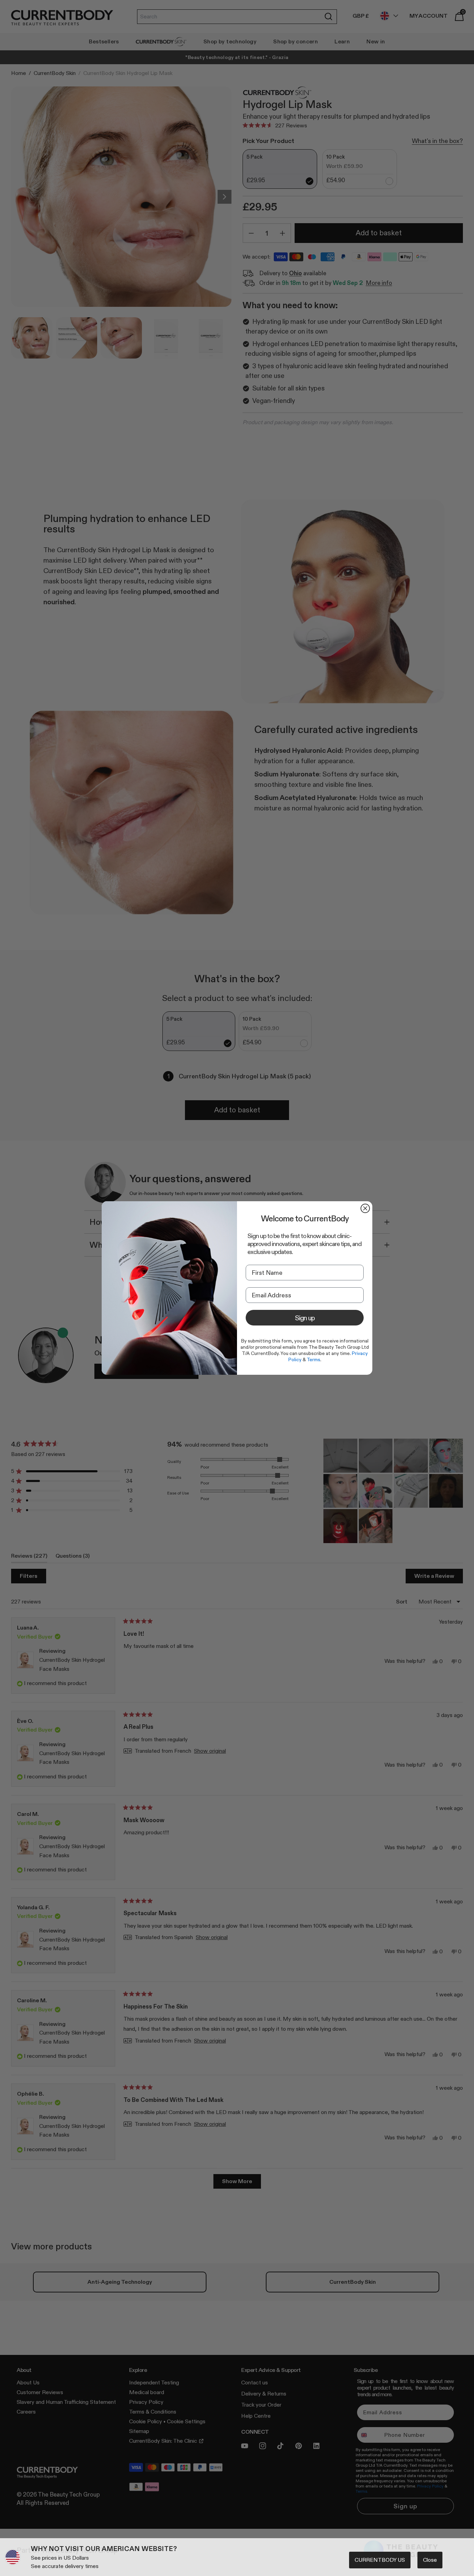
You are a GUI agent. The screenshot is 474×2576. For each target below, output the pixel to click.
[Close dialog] (365, 1208)
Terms (314, 1359)
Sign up (305, 1318)
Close (430, 2560)
